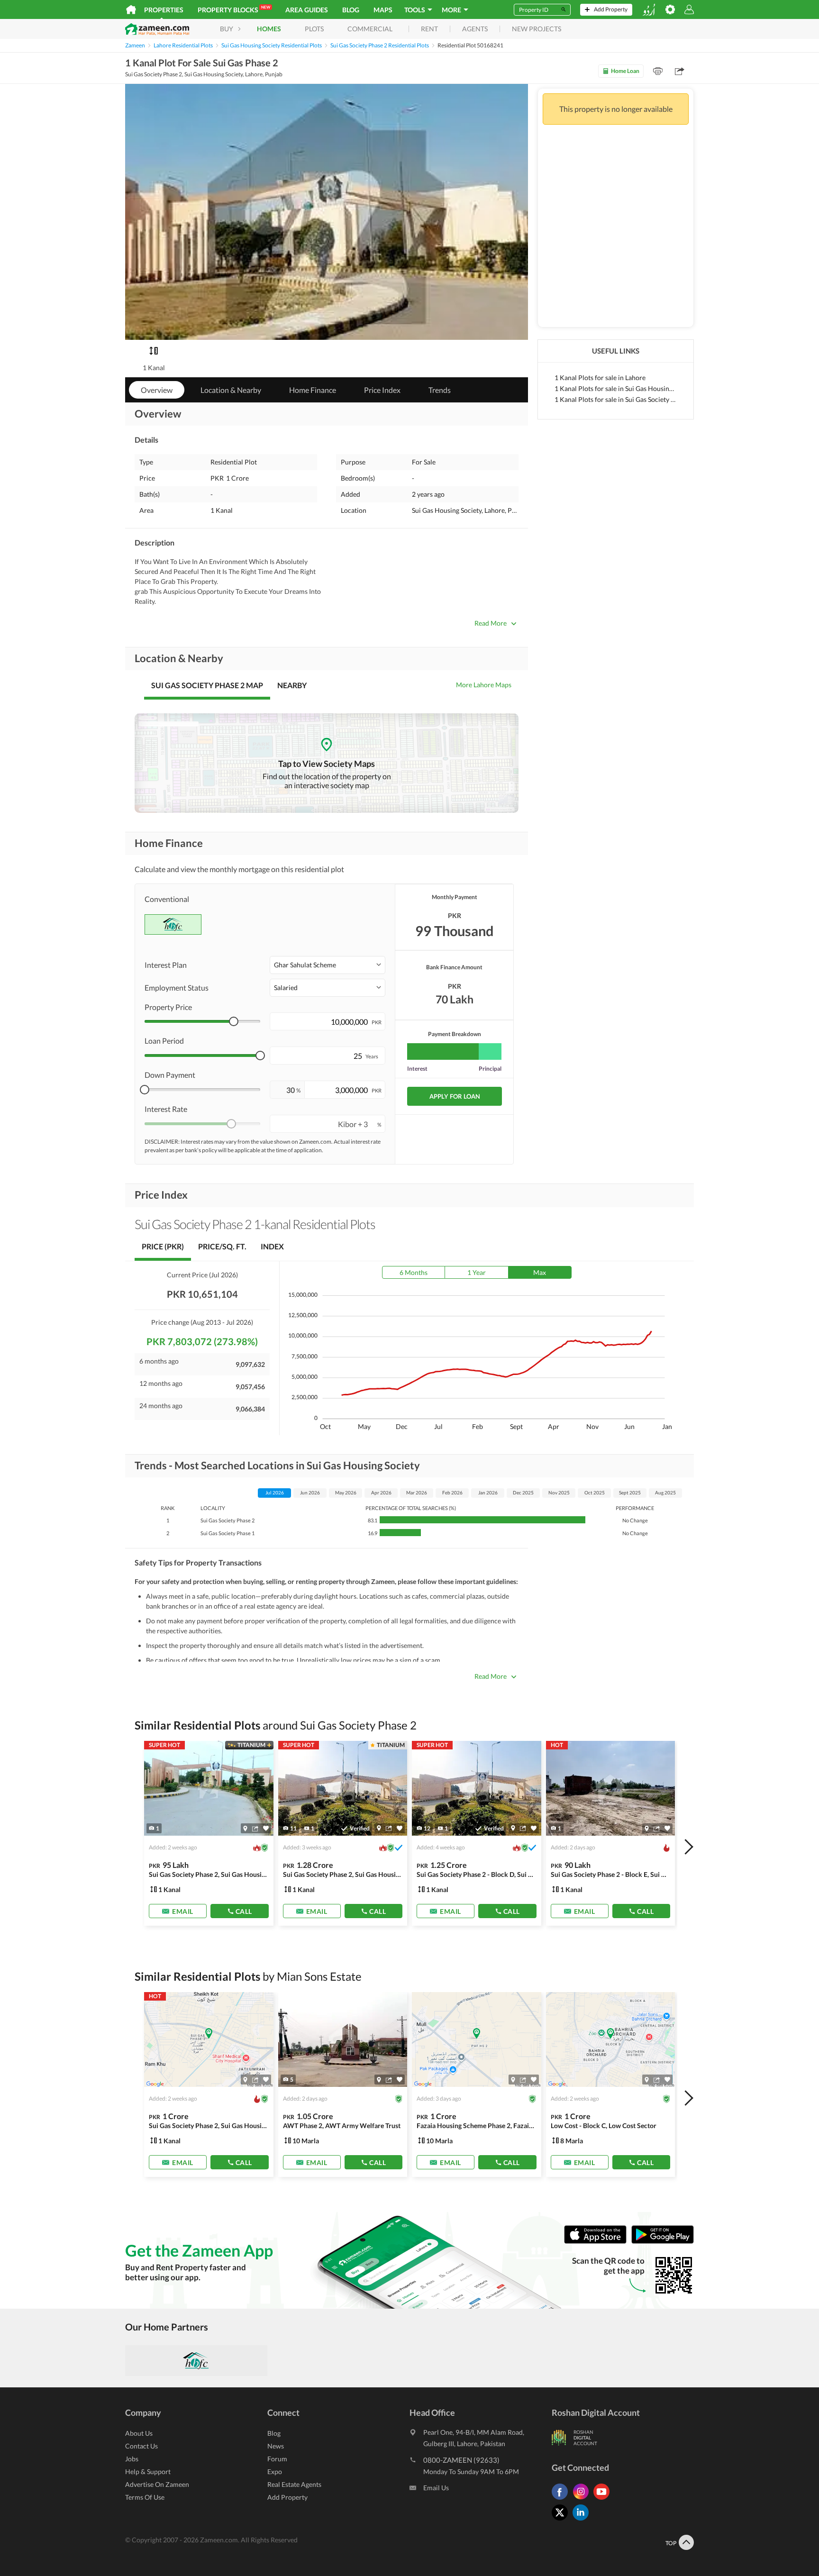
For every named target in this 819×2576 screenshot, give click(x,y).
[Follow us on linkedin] (583, 2520)
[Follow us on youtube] (604, 2499)
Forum (277, 2459)
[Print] (658, 71)
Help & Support (148, 2471)
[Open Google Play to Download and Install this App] (663, 2241)
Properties (164, 10)
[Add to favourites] (266, 1828)
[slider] (234, 1021)
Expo (275, 2471)
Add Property (287, 2497)
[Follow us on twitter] (562, 2520)
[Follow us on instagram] (583, 2499)
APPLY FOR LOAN (455, 1096)
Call (244, 1911)
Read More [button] (491, 623)
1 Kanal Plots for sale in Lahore (600, 378)
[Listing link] (209, 1833)
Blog (351, 10)
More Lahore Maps (484, 685)
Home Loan (625, 71)
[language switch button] (649, 10)
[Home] (131, 9)
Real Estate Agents (294, 2484)
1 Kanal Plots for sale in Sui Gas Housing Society (616, 388)
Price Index (382, 390)
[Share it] (255, 1828)
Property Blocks (234, 9)
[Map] (245, 1828)
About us (139, 2433)
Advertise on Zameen (157, 2484)
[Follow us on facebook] (562, 2499)
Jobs (132, 2459)
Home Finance (313, 390)
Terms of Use (145, 2497)
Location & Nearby (231, 390)
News (276, 2446)
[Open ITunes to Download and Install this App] (598, 2241)
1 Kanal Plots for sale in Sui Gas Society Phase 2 (616, 399)
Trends (440, 390)
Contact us (141, 2446)
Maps (383, 10)
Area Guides (307, 10)
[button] (328, 965)
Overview (157, 390)
